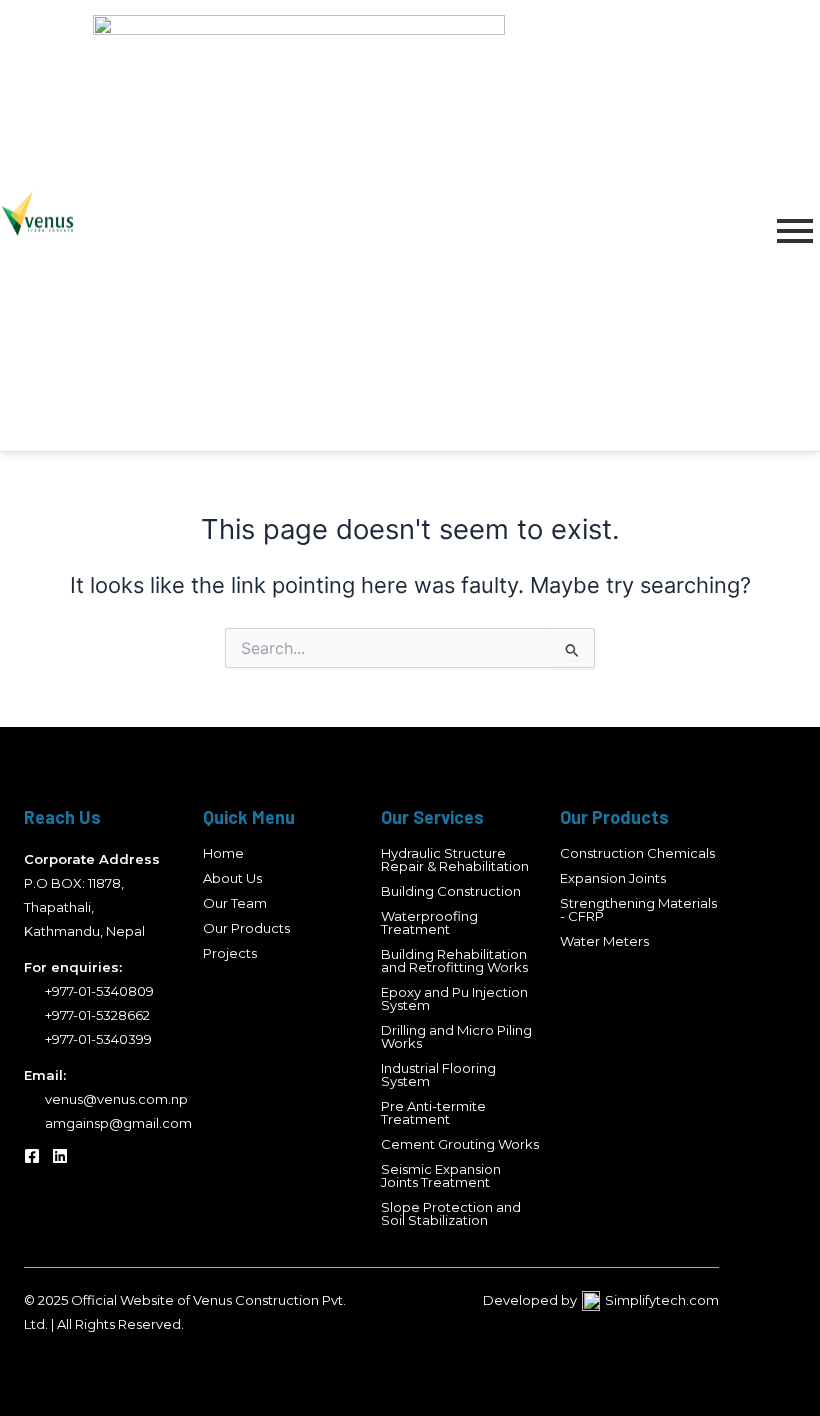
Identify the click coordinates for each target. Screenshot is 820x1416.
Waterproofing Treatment (429, 922)
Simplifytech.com (662, 1300)
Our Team (235, 903)
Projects (230, 953)
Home (223, 853)
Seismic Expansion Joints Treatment (441, 1175)
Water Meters (604, 941)
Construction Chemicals (637, 853)
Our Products (246, 928)
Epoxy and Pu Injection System (454, 998)
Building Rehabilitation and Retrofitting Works (454, 960)
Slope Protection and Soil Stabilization (451, 1213)
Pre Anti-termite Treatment (433, 1112)
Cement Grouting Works (460, 1144)
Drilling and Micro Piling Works (456, 1036)
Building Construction (451, 891)
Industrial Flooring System (438, 1074)
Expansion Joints (613, 878)
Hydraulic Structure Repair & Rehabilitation (455, 859)
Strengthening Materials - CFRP (638, 909)
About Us (232, 878)
